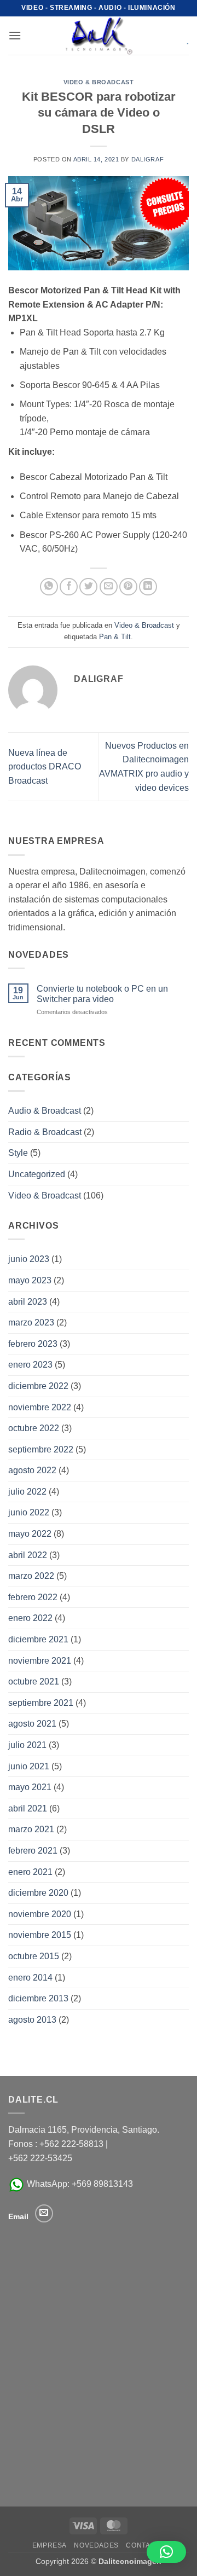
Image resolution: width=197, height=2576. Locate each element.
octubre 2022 (34, 1428)
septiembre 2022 (41, 1449)
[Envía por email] (109, 587)
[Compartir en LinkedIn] (148, 587)
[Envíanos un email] (44, 2213)
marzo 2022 (31, 1576)
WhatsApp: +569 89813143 (79, 2184)
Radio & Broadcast (45, 1132)
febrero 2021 (33, 1851)
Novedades (96, 2545)
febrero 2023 (33, 1344)
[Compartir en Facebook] (69, 587)
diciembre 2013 (38, 1998)
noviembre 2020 (40, 1914)
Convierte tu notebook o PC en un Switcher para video (102, 994)
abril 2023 (28, 1302)
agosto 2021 (32, 1724)
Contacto (145, 2545)
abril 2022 (28, 1555)
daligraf (147, 159)
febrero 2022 (33, 1597)
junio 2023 (29, 1259)
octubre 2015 (34, 1956)
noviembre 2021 (40, 1661)
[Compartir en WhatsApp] (49, 587)
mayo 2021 (30, 1787)
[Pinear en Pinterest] (128, 587)
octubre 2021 (34, 1681)
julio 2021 (27, 1745)
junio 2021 (29, 1766)
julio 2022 (27, 1492)
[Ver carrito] (180, 36)
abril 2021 (28, 1808)
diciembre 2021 (38, 1639)
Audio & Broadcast (45, 1111)
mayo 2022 (30, 1534)
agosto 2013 (32, 2020)
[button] (15, 35)
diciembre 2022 (38, 1386)
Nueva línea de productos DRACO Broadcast (45, 767)
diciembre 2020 (38, 1893)
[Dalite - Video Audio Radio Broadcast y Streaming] (99, 36)
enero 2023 (30, 1365)
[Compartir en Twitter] (88, 587)
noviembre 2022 (40, 1407)
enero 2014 (30, 1978)
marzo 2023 (31, 1322)
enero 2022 (30, 1618)
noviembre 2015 (40, 1935)
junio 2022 (29, 1512)
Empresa (50, 2545)
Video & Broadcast (99, 82)
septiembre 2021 (41, 1703)
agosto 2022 (32, 1470)
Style (18, 1153)
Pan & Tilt (115, 637)
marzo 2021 (31, 1829)
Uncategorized (37, 1174)
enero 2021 (30, 1872)
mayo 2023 (30, 1280)
